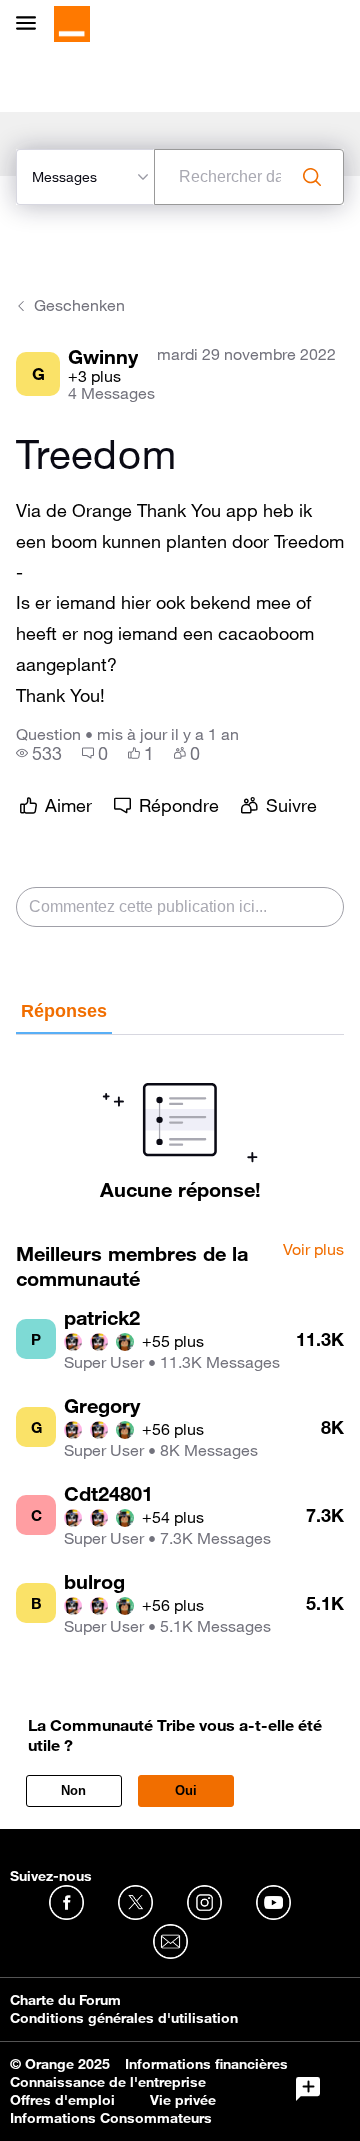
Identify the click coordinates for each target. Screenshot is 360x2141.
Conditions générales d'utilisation (124, 2018)
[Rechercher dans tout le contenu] (312, 177)
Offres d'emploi (62, 2100)
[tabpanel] (180, 1118)
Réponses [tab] (64, 1011)
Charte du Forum (65, 2000)
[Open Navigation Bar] (32, 24)
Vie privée (183, 2100)
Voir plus (313, 1250)
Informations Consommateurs (111, 2118)
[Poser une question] (308, 2089)
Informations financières (206, 2064)
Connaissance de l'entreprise (108, 2082)
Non (73, 1790)
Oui (186, 1790)
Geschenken (79, 305)
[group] (39, 753)
